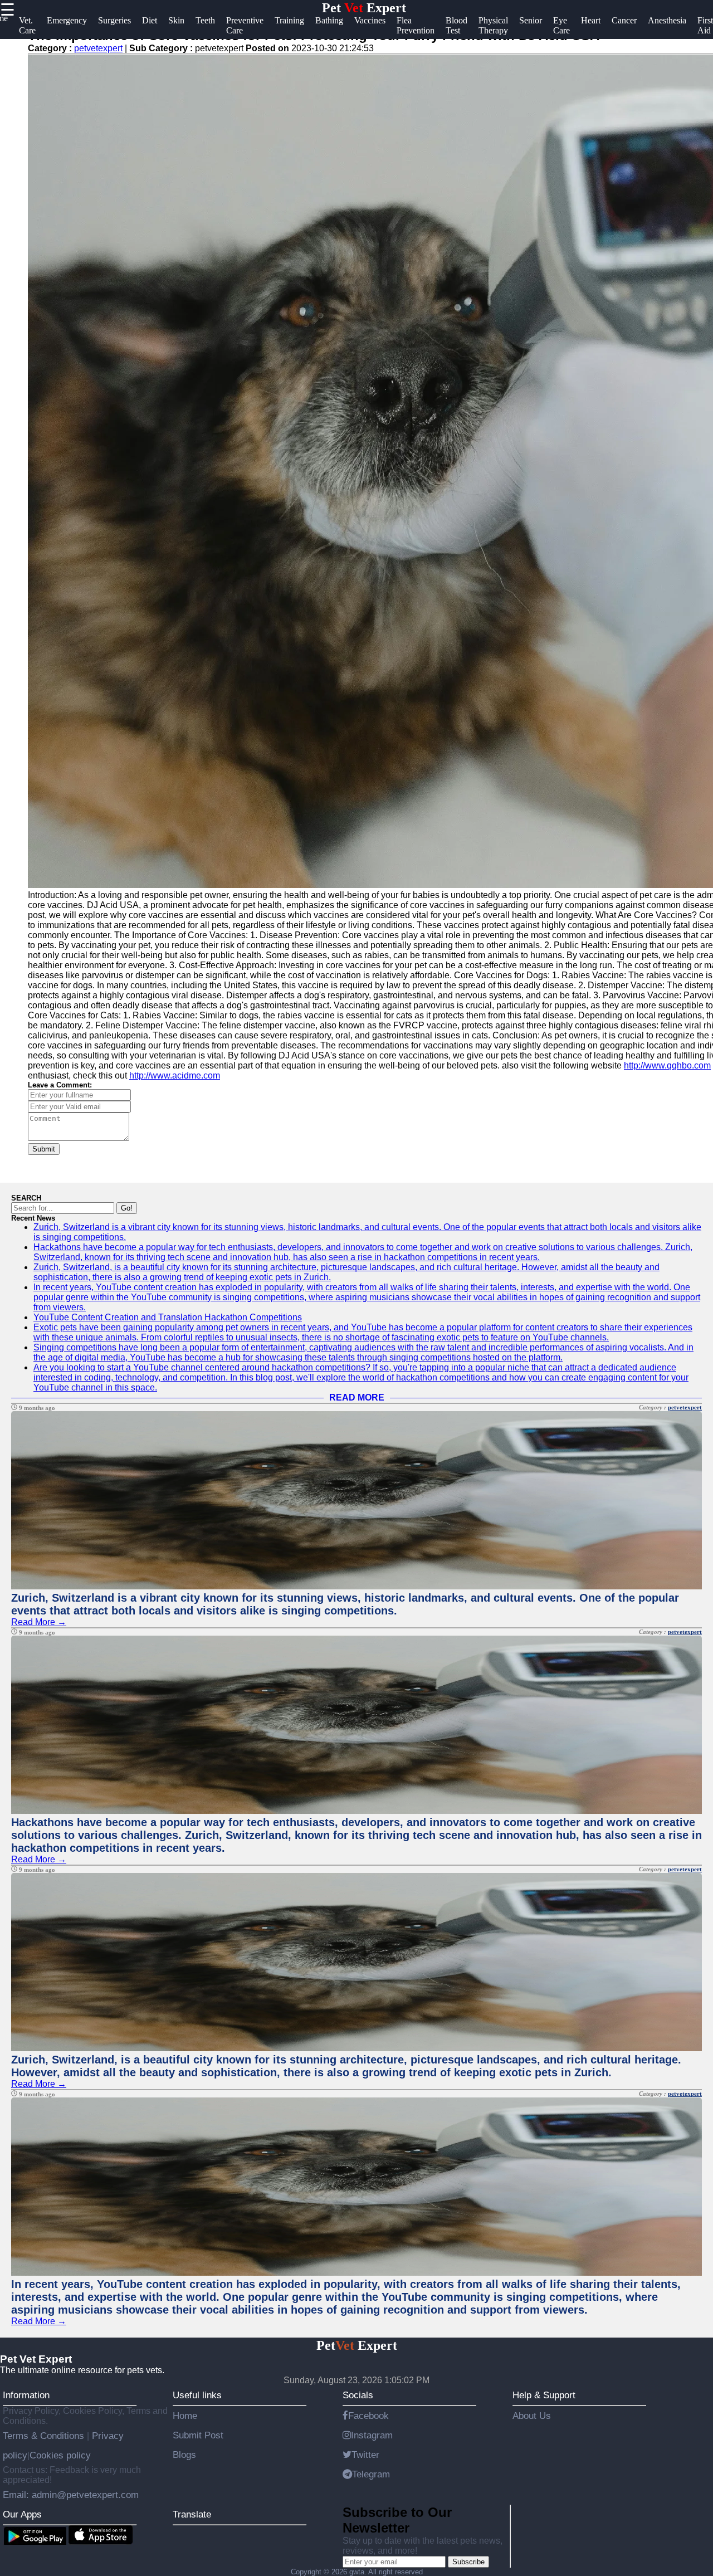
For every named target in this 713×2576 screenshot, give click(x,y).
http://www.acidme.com (175, 1075)
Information (26, 2395)
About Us (532, 2416)
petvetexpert (98, 48)
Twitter (365, 2455)
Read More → (39, 1622)
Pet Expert (364, 8)
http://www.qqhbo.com (667, 1065)
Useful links (197, 2395)
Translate (192, 2514)
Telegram (371, 2474)
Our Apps (22, 2514)
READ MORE (357, 1397)
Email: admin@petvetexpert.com (71, 2495)
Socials (358, 2395)
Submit (44, 1149)
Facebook (368, 2416)
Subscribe (468, 2562)
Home (185, 2416)
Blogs (184, 2455)
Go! (127, 1208)
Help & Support (544, 2395)
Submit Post (198, 2435)
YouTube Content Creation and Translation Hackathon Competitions (168, 1317)
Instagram (372, 2435)
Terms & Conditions (45, 2436)
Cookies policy (60, 2455)
